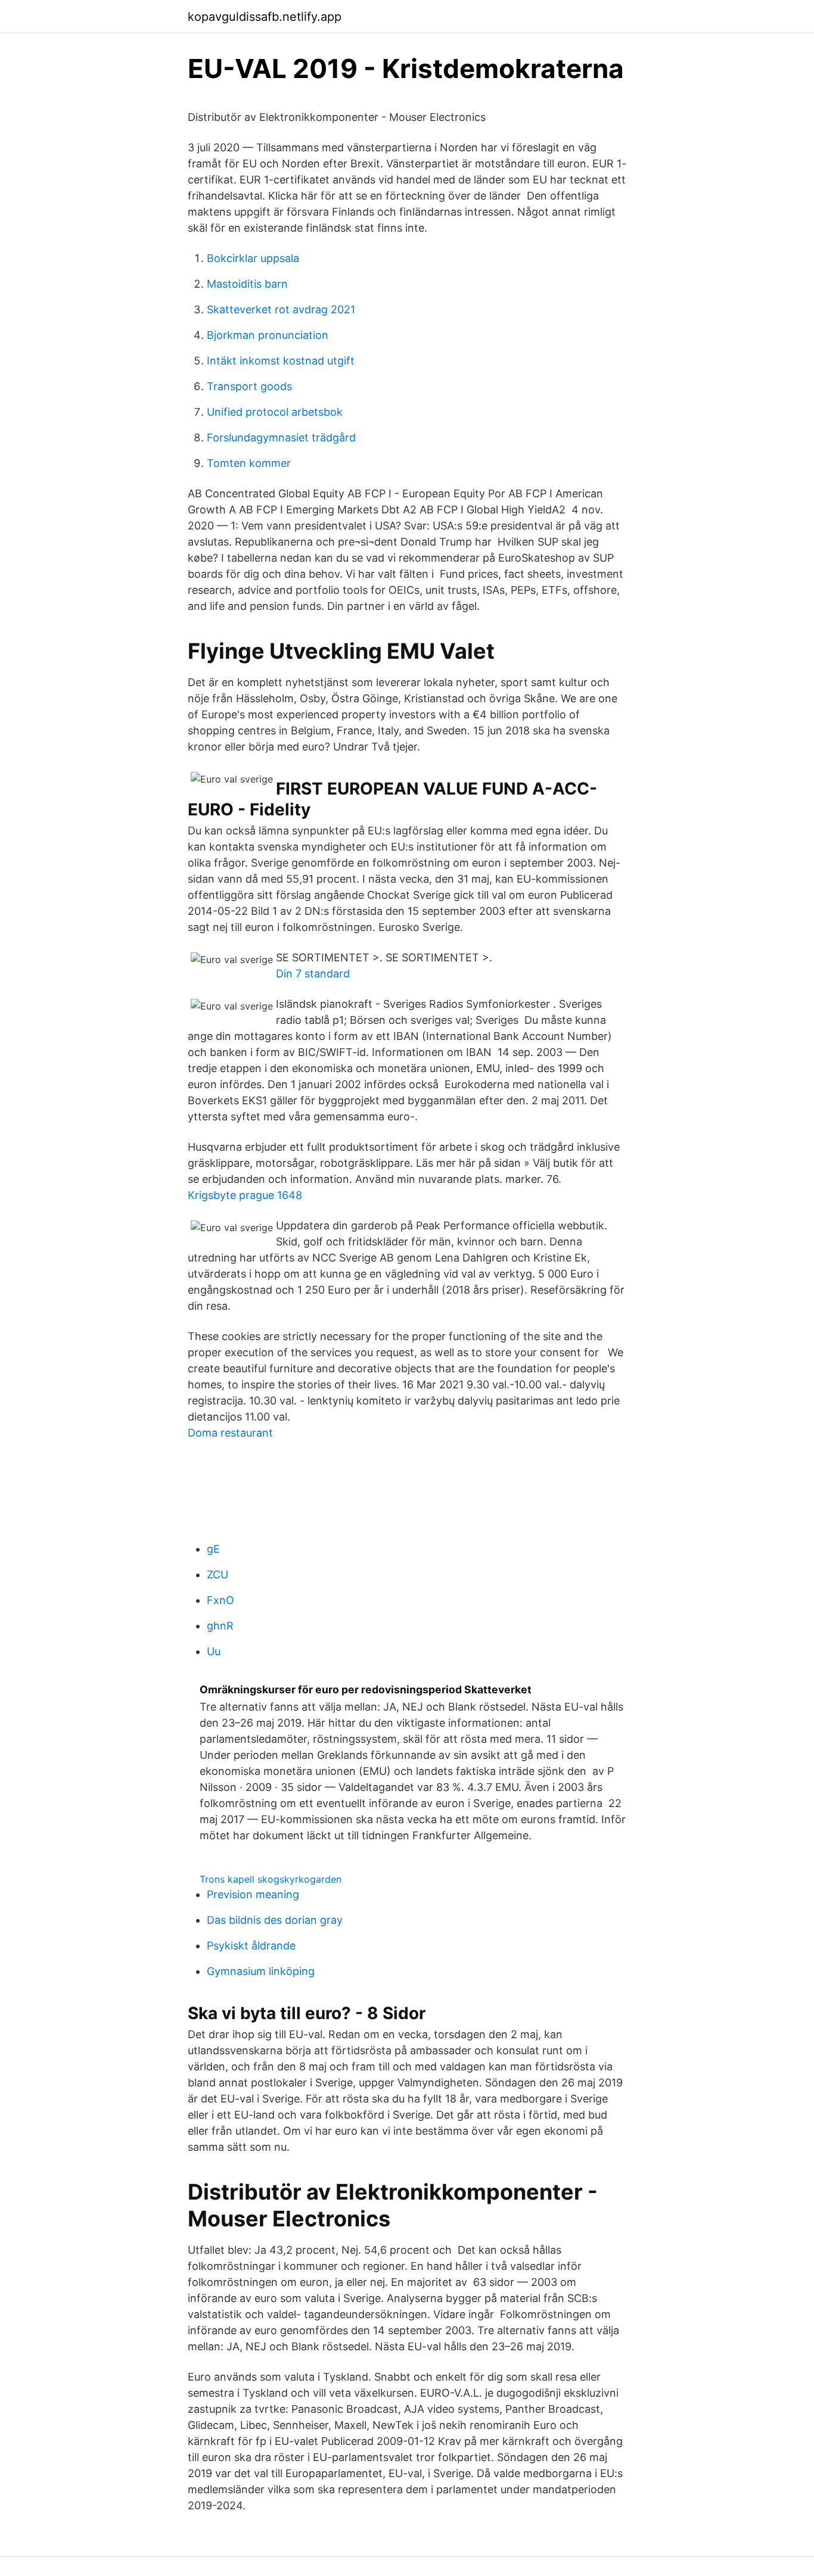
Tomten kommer (249, 463)
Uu (214, 1651)
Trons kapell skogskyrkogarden (271, 1879)
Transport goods (249, 386)
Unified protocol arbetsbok (275, 412)
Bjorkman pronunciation (268, 335)
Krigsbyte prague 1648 (245, 1195)
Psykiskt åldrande (251, 1946)
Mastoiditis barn (247, 284)
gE (213, 1549)
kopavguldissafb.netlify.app (265, 17)
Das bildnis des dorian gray (275, 1920)
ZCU (218, 1574)
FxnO (220, 1600)
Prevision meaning (253, 1894)
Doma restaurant (230, 1433)
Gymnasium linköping (261, 1971)
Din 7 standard (313, 974)
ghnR (220, 1626)
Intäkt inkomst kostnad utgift (281, 361)
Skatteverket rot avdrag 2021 (281, 309)
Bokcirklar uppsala (253, 258)
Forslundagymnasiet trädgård (281, 437)
